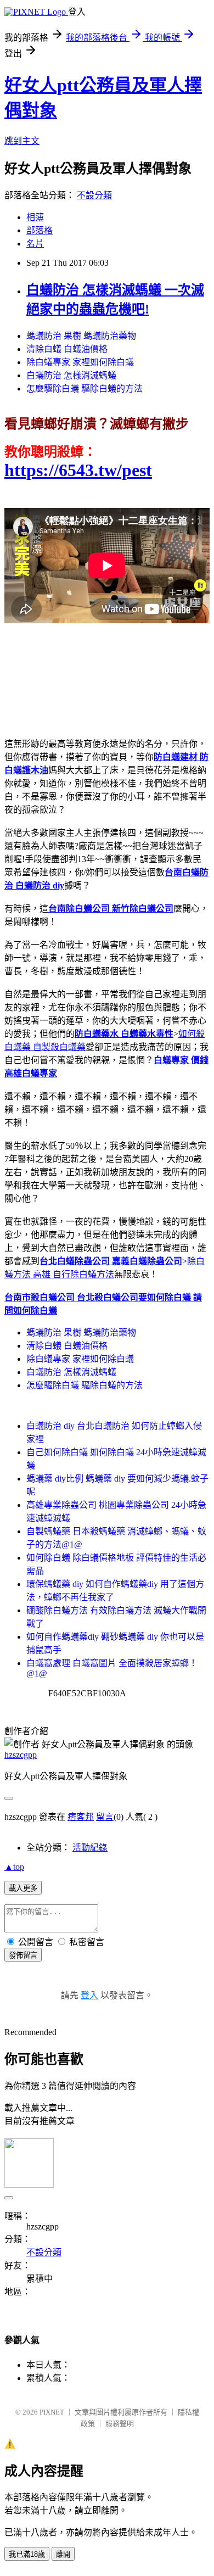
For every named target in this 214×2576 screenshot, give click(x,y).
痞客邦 (81, 1817)
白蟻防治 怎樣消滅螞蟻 (71, 375)
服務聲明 (120, 2424)
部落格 (40, 230)
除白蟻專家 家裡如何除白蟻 (80, 362)
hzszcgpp (21, 1755)
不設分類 (94, 195)
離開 (63, 2554)
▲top (14, 1867)
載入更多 (23, 1888)
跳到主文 (22, 141)
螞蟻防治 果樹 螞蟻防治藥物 (81, 336)
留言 (105, 1817)
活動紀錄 (90, 1848)
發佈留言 (23, 1955)
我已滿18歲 (27, 2554)
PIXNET (52, 2412)
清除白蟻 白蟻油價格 (67, 349)
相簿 (35, 217)
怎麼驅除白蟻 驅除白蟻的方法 (85, 389)
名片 (35, 244)
